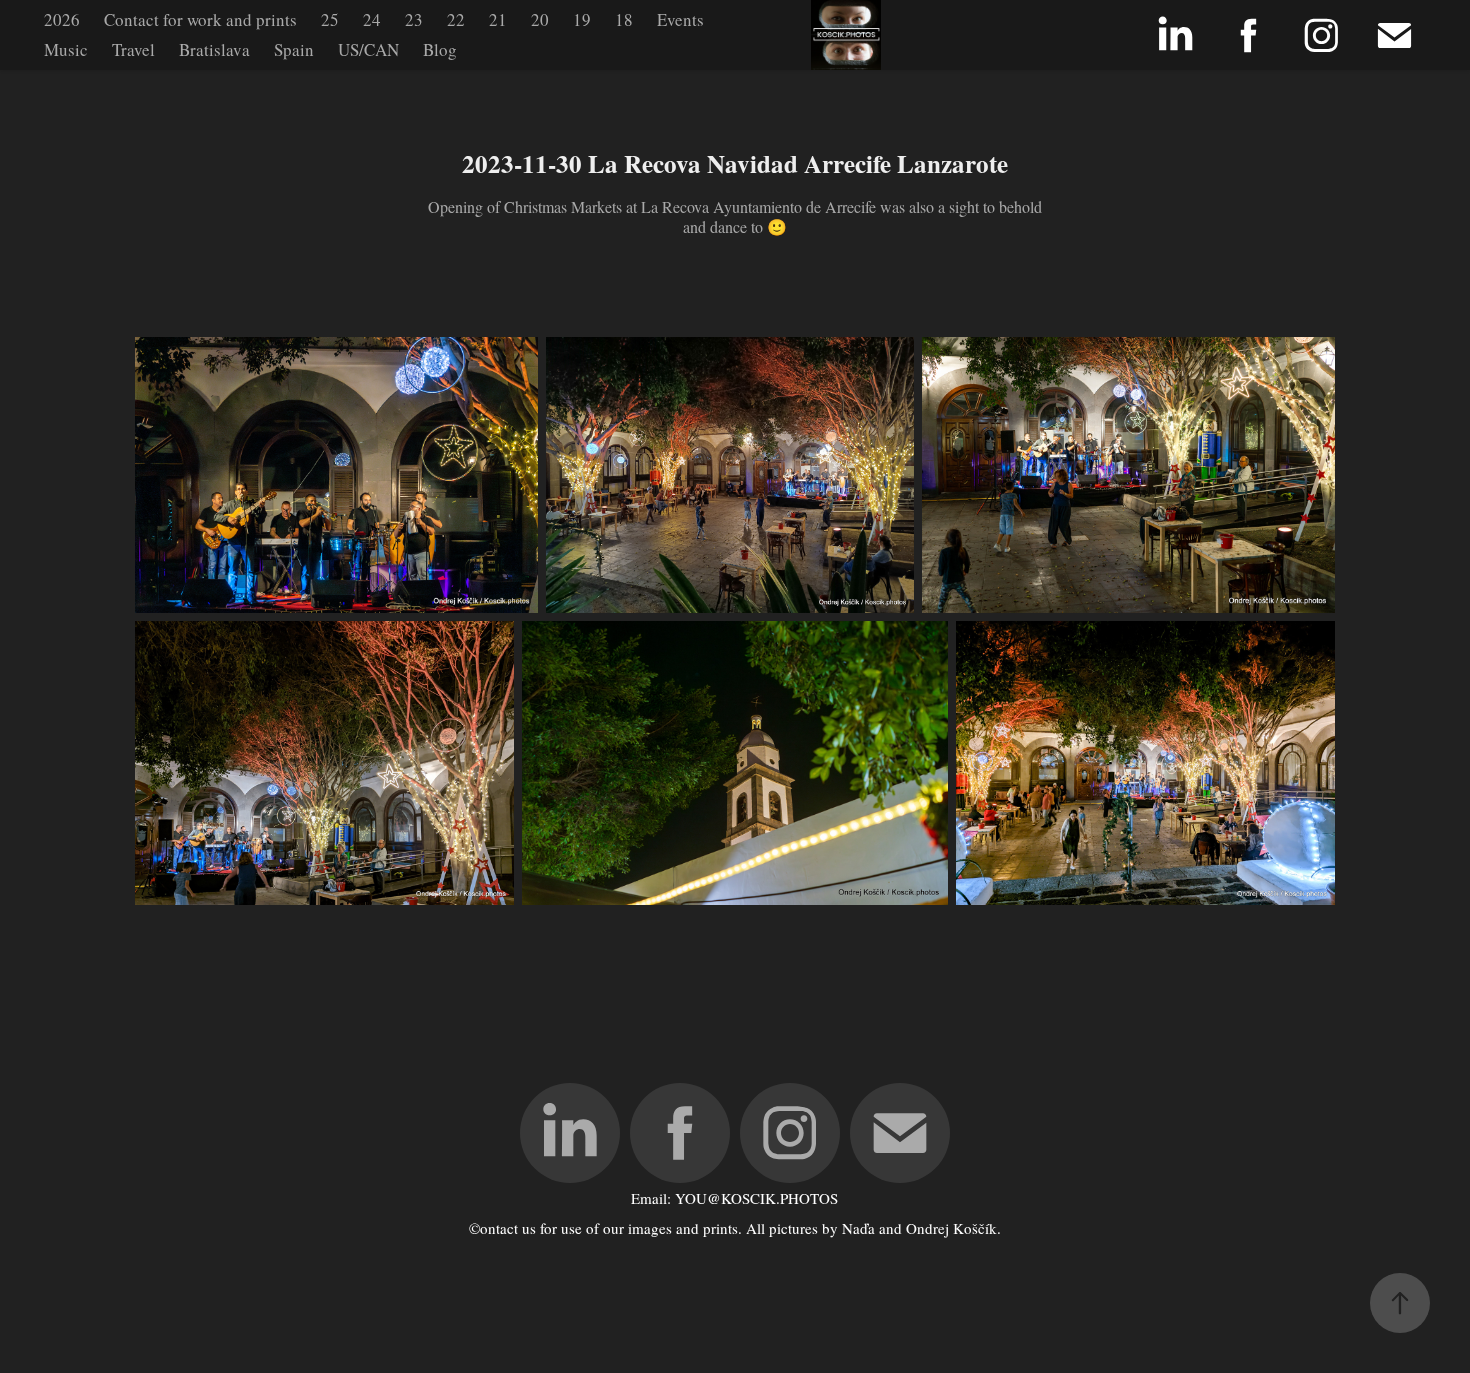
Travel (133, 49)
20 (540, 19)
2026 (62, 19)
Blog (440, 49)
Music (66, 49)
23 (414, 19)
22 (456, 19)
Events (680, 19)
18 (624, 19)
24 (372, 19)
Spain (294, 49)
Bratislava (214, 49)
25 (330, 19)
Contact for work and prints (200, 19)
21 (498, 19)
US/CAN (368, 49)
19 (582, 19)
